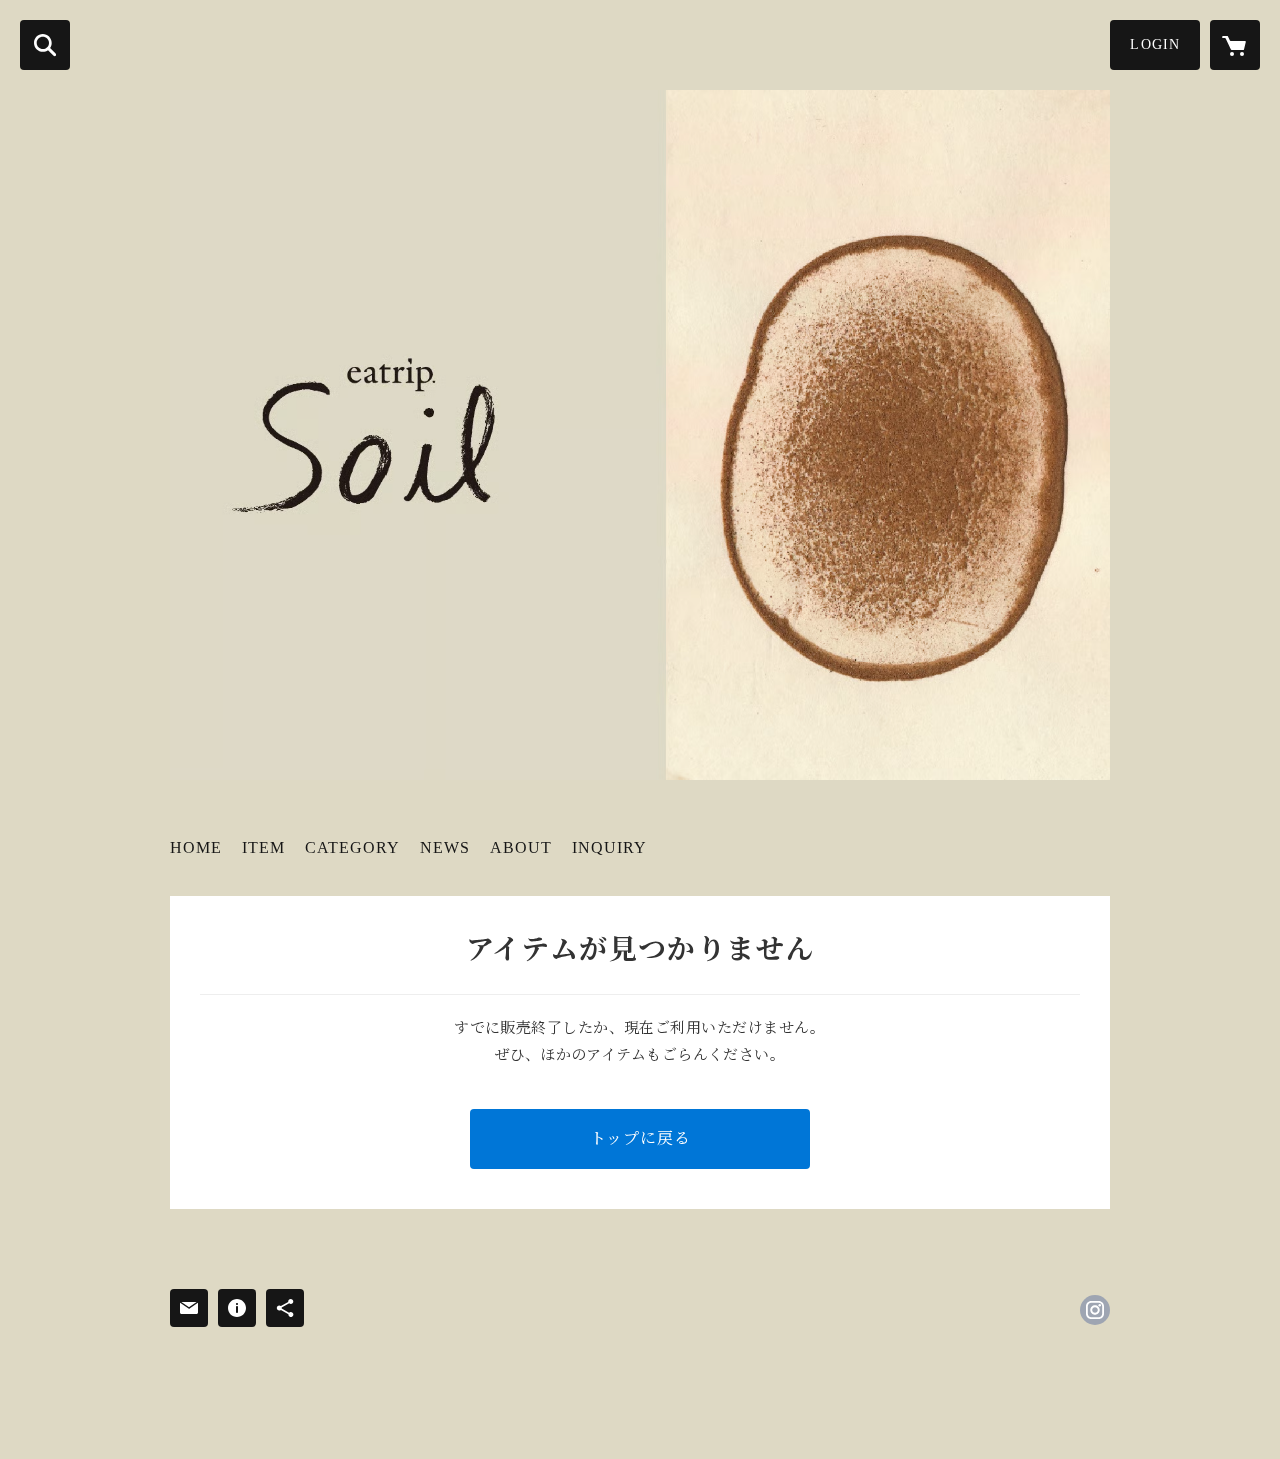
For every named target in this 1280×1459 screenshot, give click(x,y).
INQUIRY (609, 847)
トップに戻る (640, 1138)
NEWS (445, 847)
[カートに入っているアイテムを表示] (1235, 45)
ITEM (263, 847)
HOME (196, 847)
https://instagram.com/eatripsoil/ (1095, 1310)
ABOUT (521, 847)
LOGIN (1155, 44)
